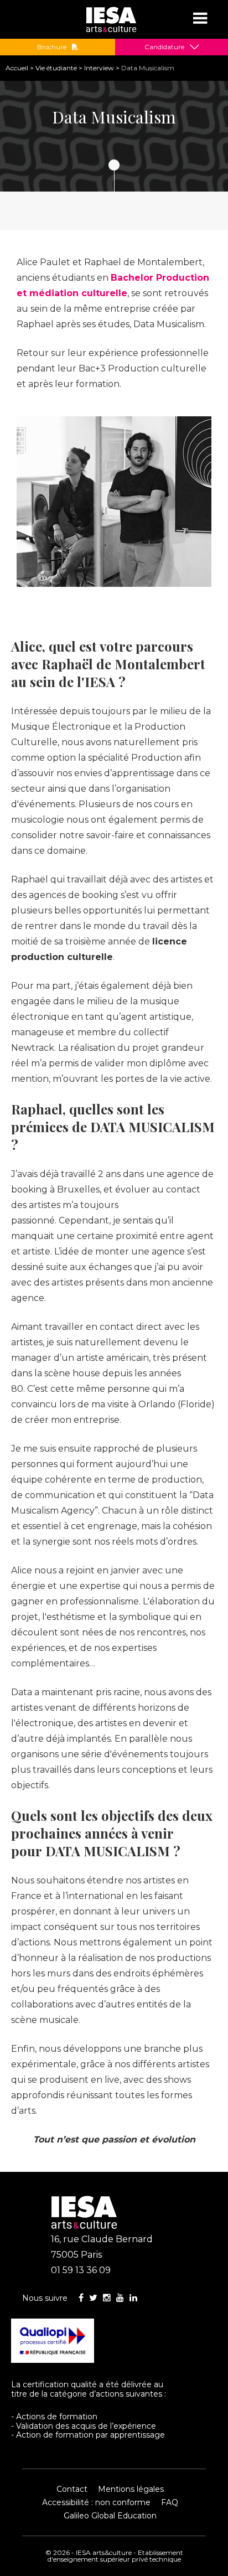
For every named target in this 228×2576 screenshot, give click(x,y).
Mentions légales (131, 2489)
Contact (72, 2489)
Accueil (17, 68)
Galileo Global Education (110, 2516)
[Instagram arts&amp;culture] (107, 2298)
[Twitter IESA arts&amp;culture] (93, 2298)
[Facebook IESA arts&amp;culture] (81, 2298)
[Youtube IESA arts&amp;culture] (120, 2298)
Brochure (52, 47)
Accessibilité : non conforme (96, 2502)
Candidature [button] (164, 47)
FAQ (170, 2502)
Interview (99, 68)
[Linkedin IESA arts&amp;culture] (133, 2298)
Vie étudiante (56, 68)
